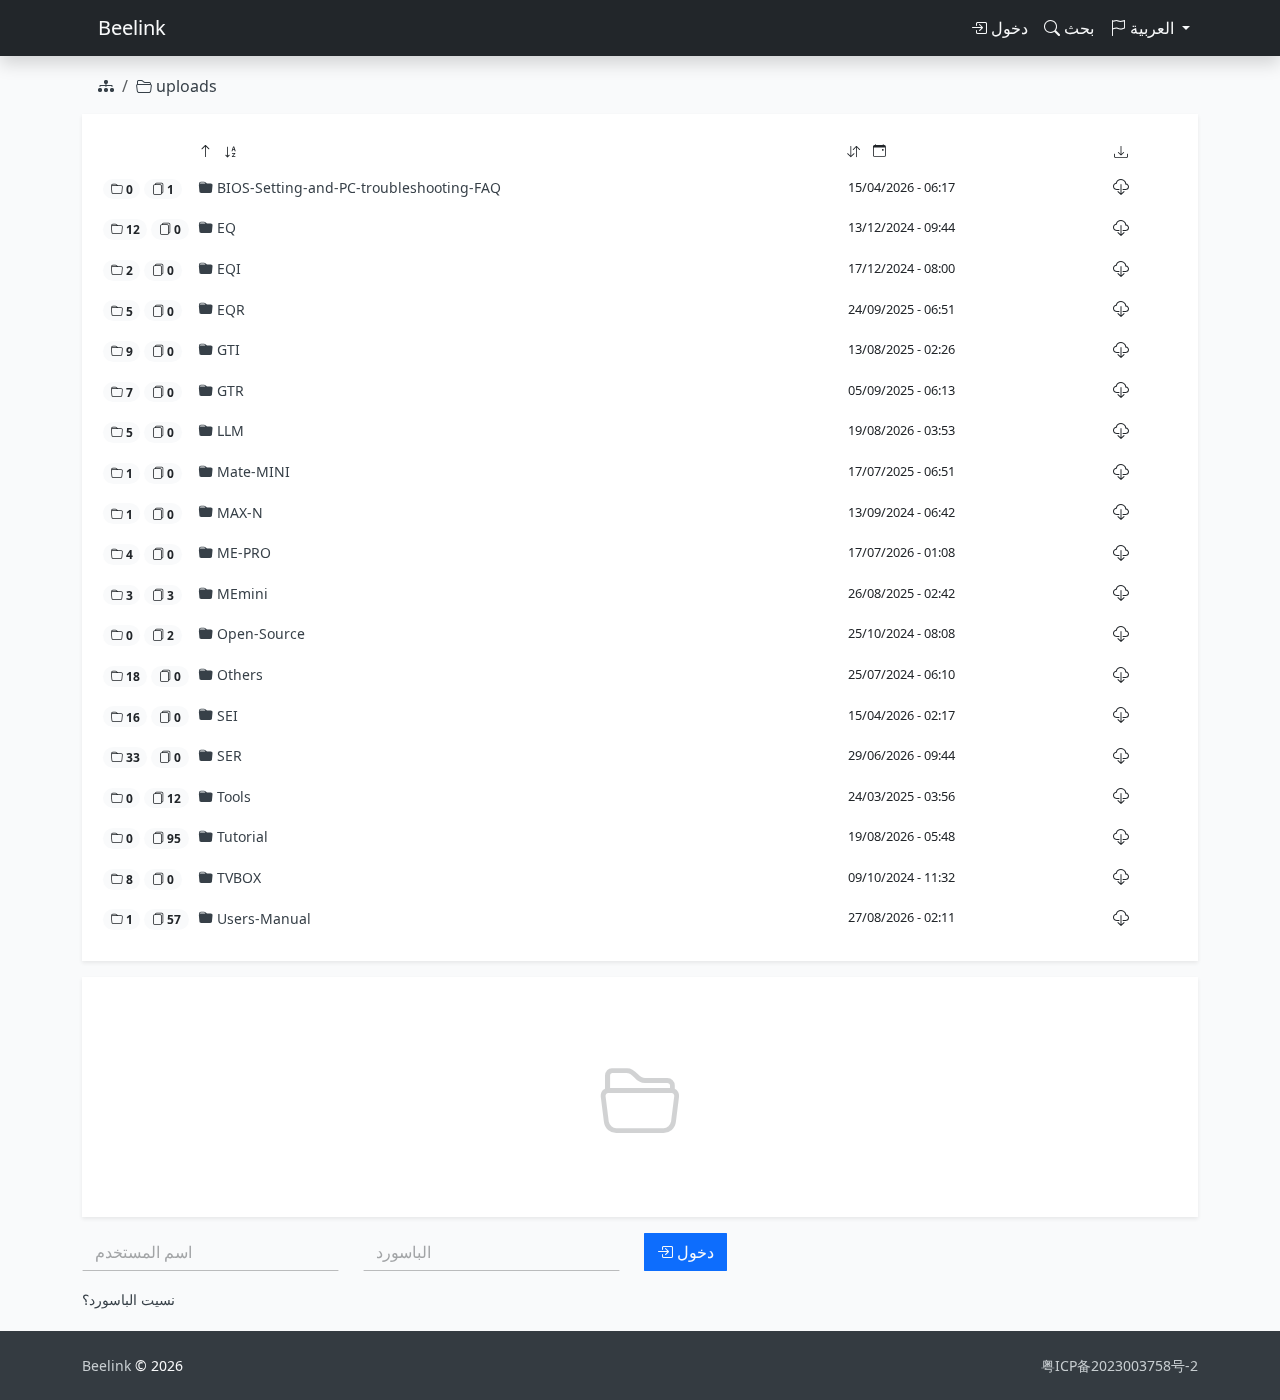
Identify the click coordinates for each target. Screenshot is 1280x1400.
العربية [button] (1152, 28)
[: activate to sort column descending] (518, 152)
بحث (1077, 28)
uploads (184, 86)
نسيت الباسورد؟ (128, 1299)
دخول (1007, 28)
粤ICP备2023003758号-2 (1119, 1365)
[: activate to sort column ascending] (951, 152)
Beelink (132, 27)
